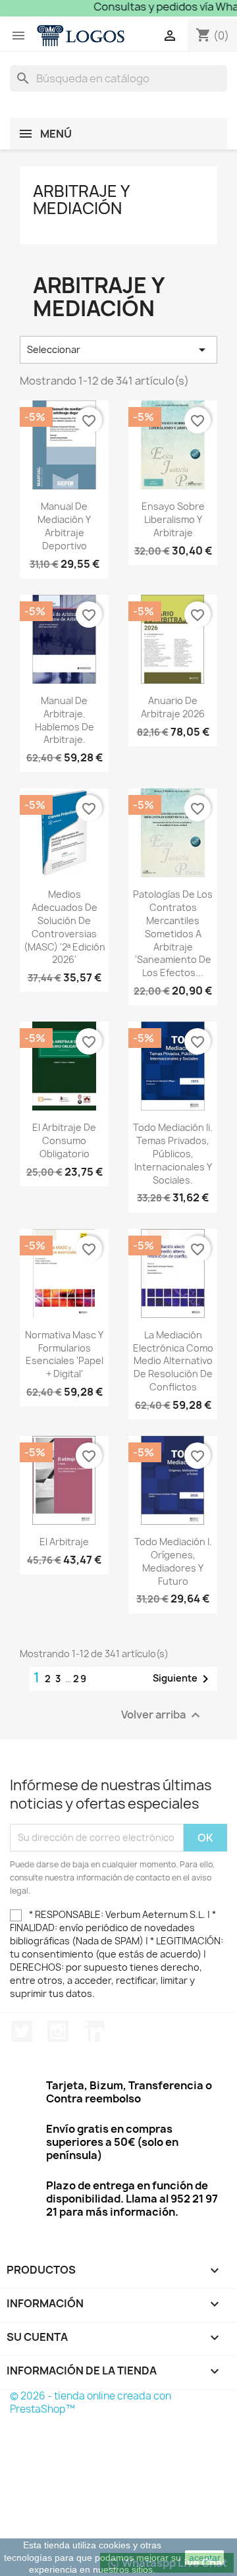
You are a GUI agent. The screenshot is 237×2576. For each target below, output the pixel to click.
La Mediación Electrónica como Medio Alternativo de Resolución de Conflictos (173, 1361)
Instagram (58, 2031)
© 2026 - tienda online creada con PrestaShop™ (91, 2402)
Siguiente (183, 1679)
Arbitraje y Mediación (81, 200)
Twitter (22, 2031)
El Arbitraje (64, 1542)
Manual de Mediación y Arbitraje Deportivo (64, 526)
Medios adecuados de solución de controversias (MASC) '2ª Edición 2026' (65, 927)
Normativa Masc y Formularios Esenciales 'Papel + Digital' (64, 1354)
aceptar (205, 2558)
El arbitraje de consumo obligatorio (64, 1140)
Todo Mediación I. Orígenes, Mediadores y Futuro (173, 1561)
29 (80, 1679)
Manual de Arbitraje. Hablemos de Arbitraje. (65, 720)
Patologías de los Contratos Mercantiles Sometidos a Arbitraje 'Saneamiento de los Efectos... (173, 933)
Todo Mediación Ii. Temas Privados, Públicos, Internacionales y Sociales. (173, 1153)
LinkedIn (94, 2031)
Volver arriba (162, 1715)
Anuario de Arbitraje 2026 (173, 707)
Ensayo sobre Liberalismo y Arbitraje (173, 519)
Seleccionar (118, 350)
